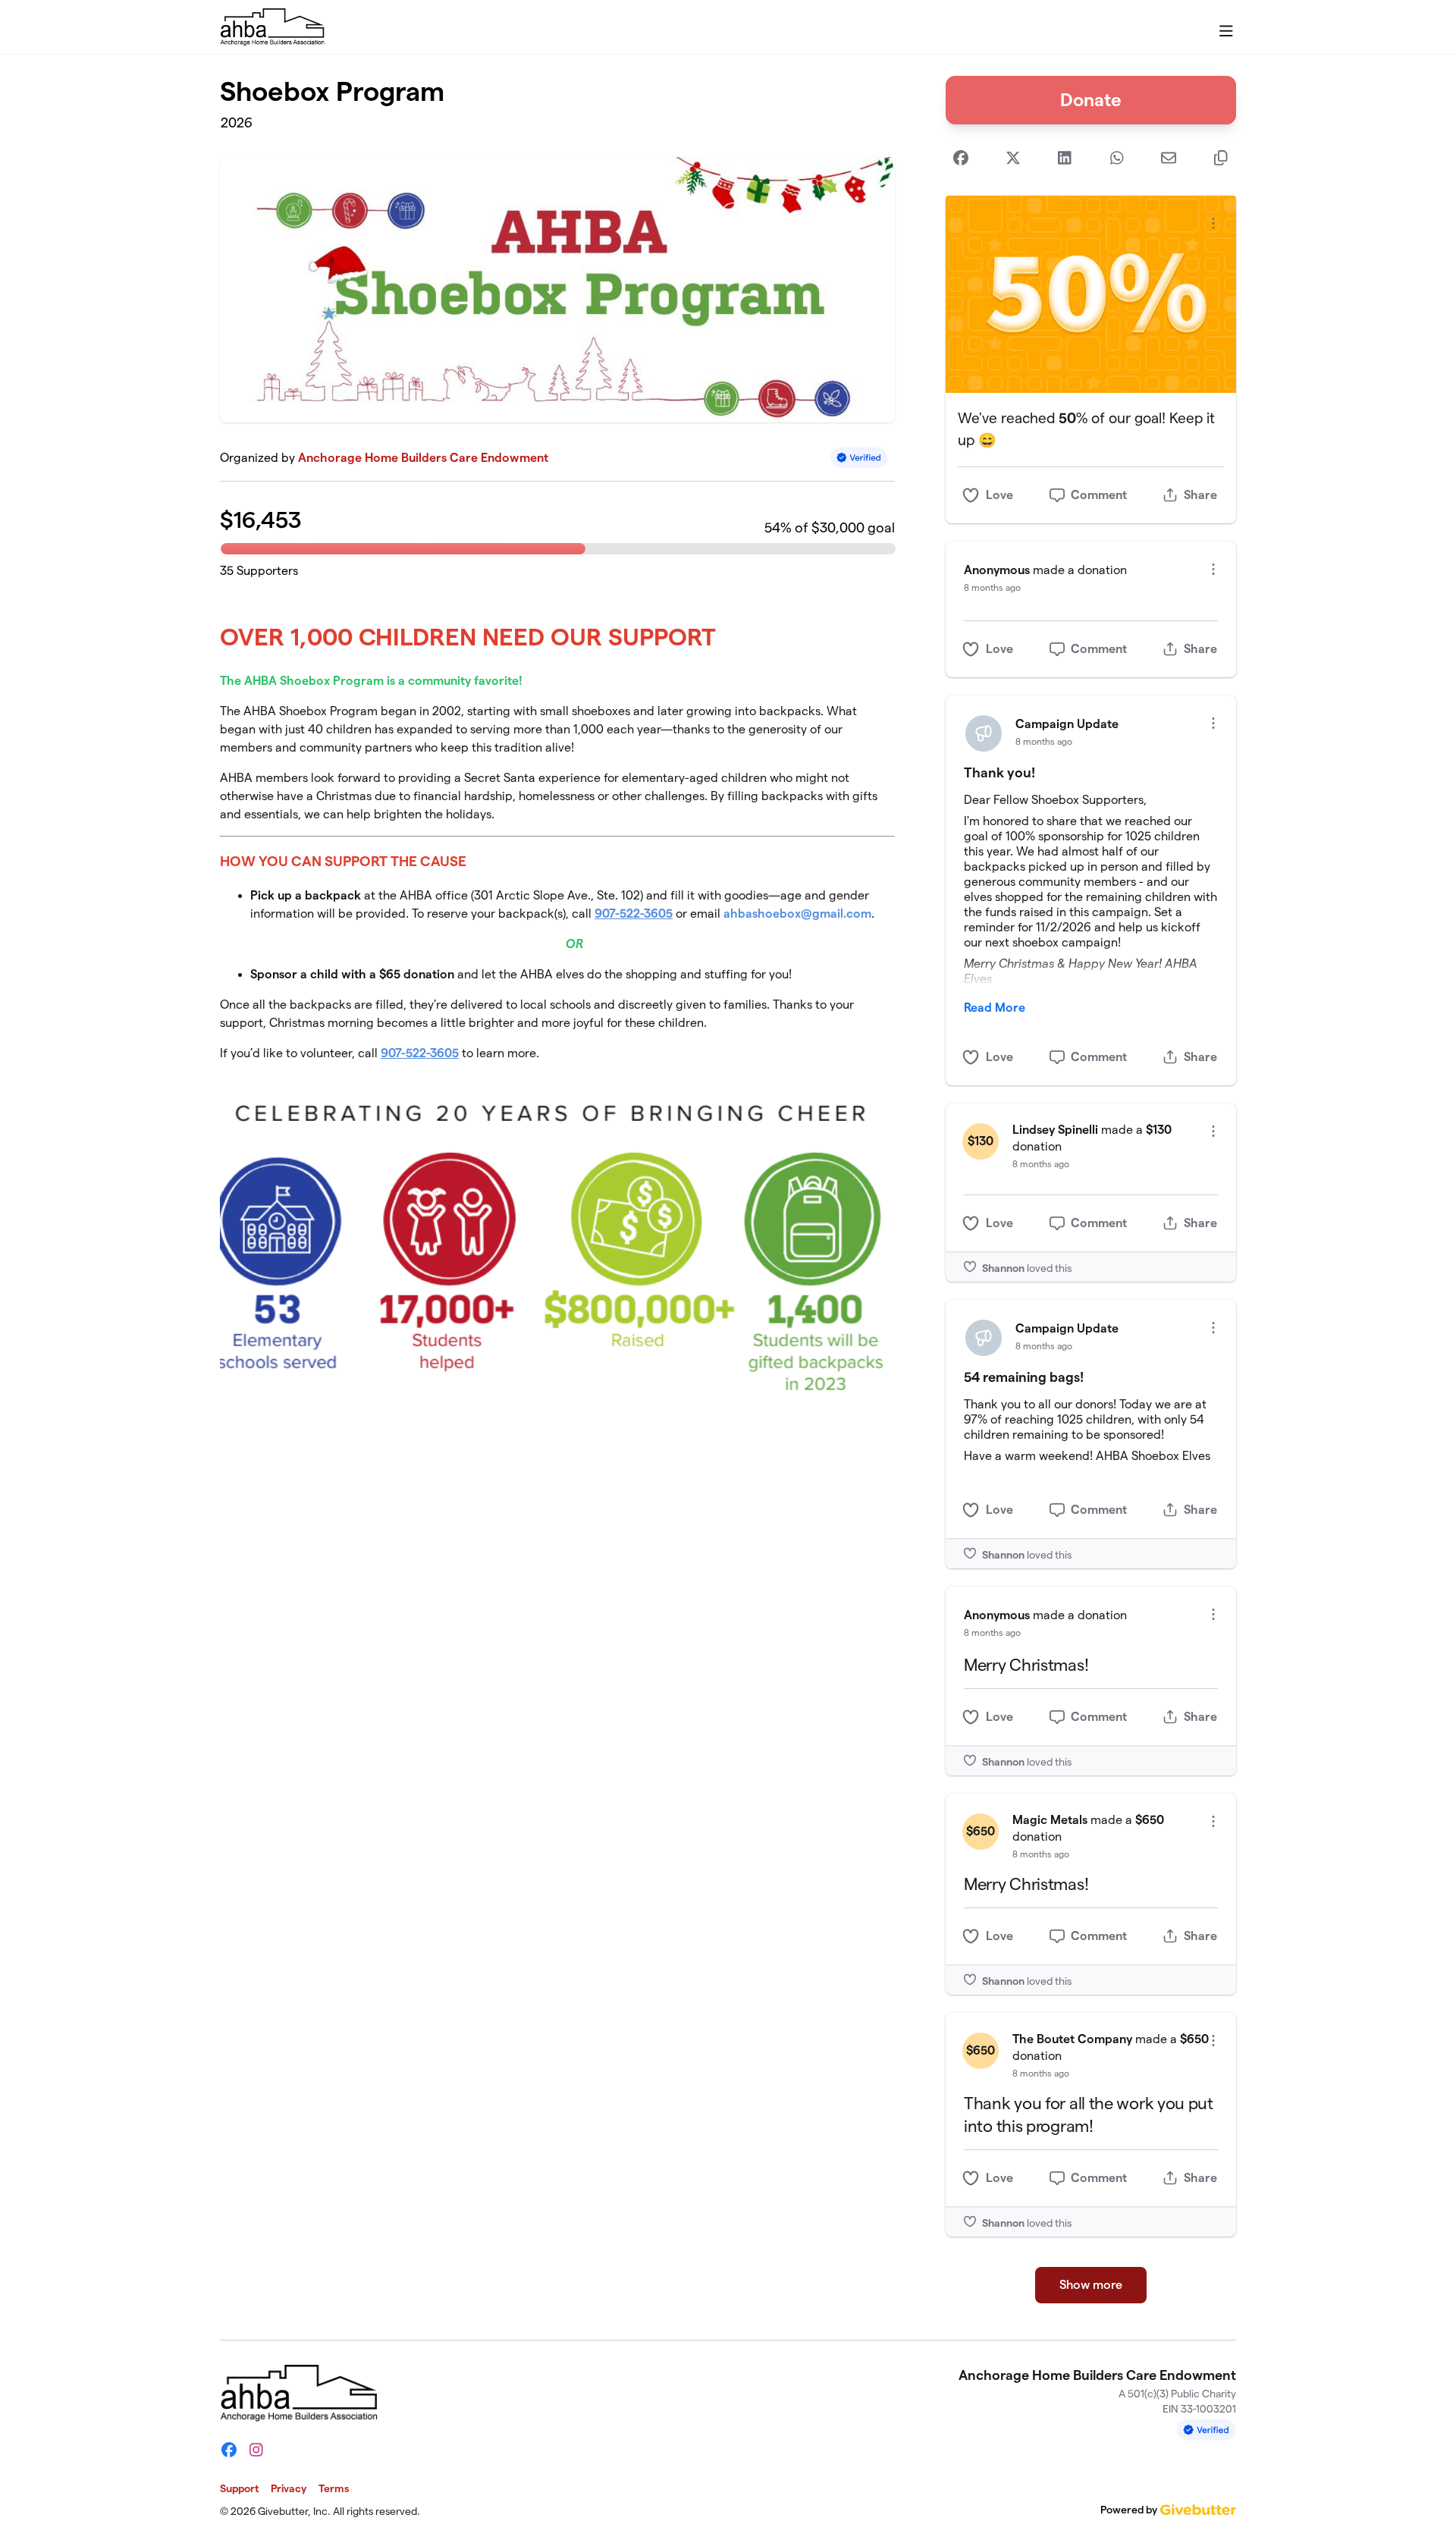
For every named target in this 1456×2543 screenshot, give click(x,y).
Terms (334, 2488)
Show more (1091, 2285)
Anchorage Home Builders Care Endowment (423, 458)
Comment (1099, 495)
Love (999, 495)
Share (1200, 495)
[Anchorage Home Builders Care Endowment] (272, 27)
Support (239, 2488)
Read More (995, 1008)
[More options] (1213, 223)
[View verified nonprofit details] (859, 458)
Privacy (289, 2488)
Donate (1091, 100)
